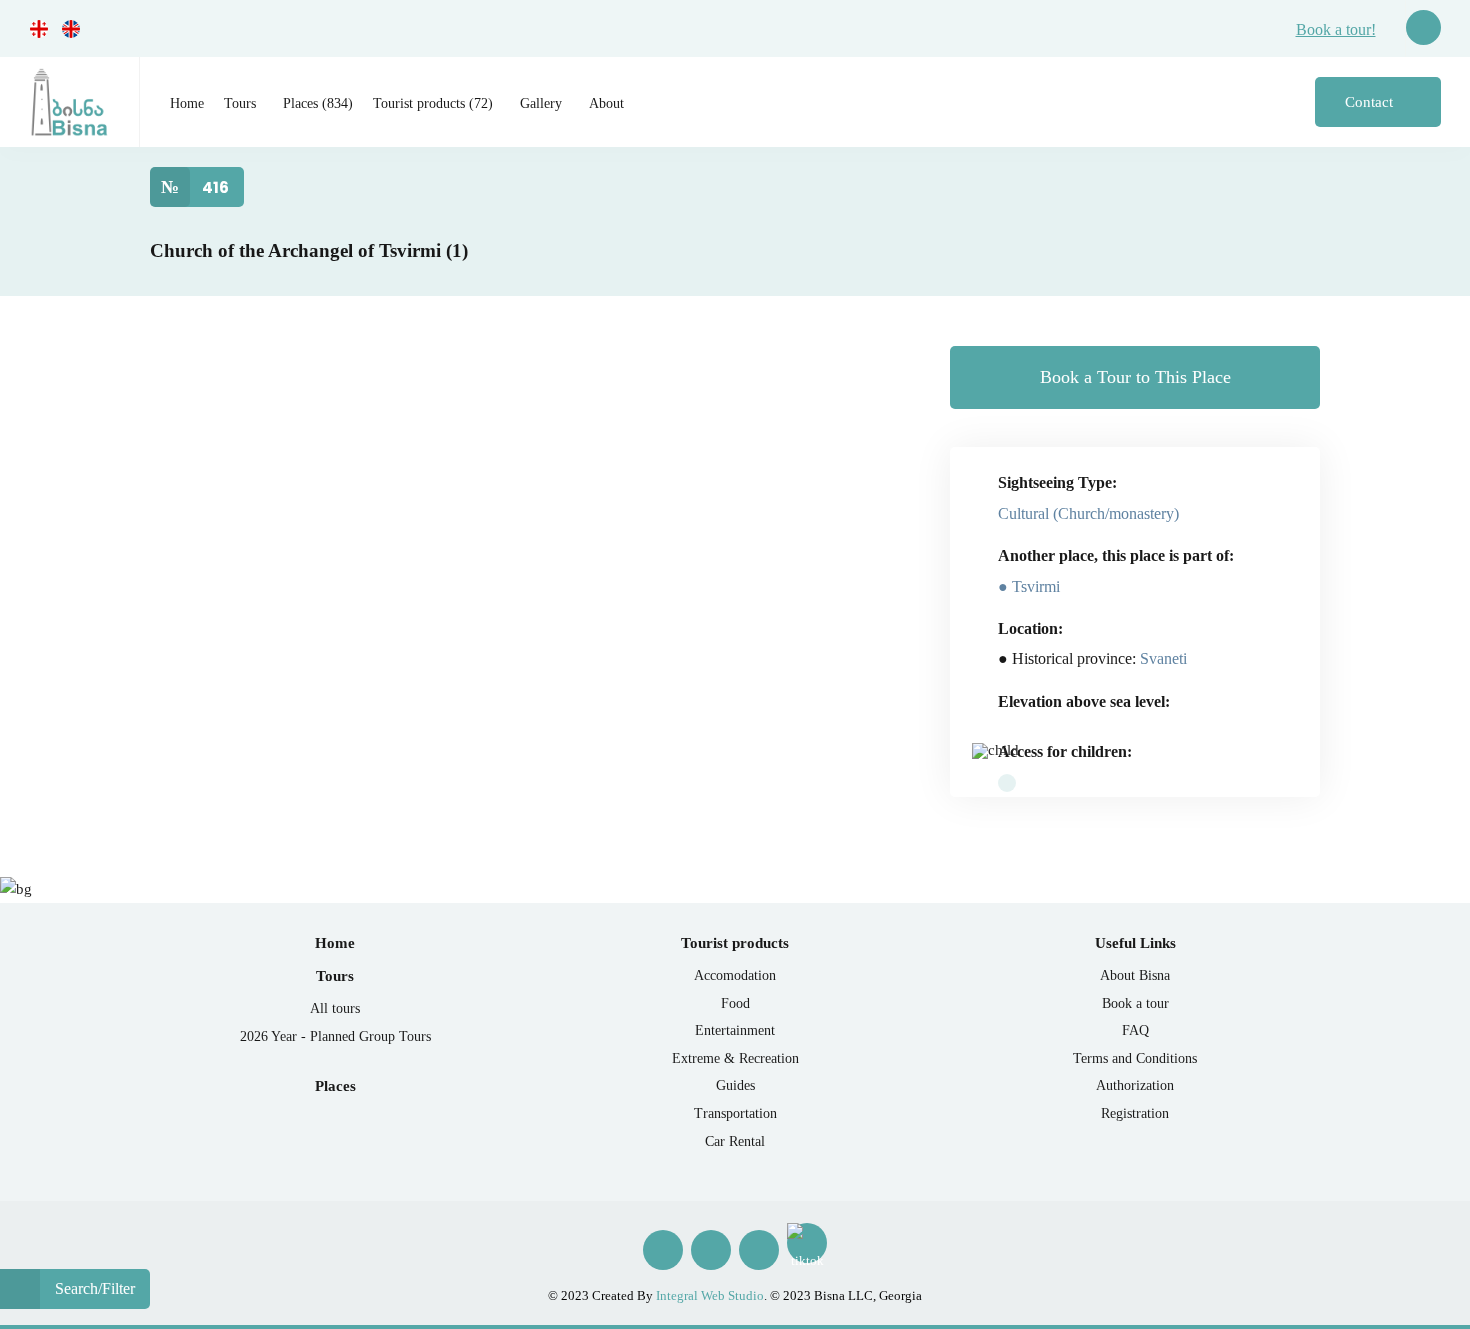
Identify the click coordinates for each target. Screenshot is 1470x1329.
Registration (1135, 1113)
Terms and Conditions (1135, 1058)
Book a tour (1135, 1003)
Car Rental (735, 1141)
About (606, 103)
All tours (335, 1008)
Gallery (541, 103)
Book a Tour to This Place (1135, 377)
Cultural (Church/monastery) (1088, 513)
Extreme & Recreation (735, 1058)
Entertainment (735, 1030)
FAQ (1135, 1030)
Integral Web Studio (710, 1295)
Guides (735, 1085)
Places (335, 1086)
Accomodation (735, 975)
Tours (240, 103)
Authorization (1135, 1085)
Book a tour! (1336, 29)
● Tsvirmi (1029, 586)
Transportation (735, 1113)
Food (735, 1003)
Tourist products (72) (433, 103)
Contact (1371, 102)
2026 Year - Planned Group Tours (335, 1036)
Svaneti (1163, 658)
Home (187, 103)
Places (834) (318, 103)
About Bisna (1135, 975)
